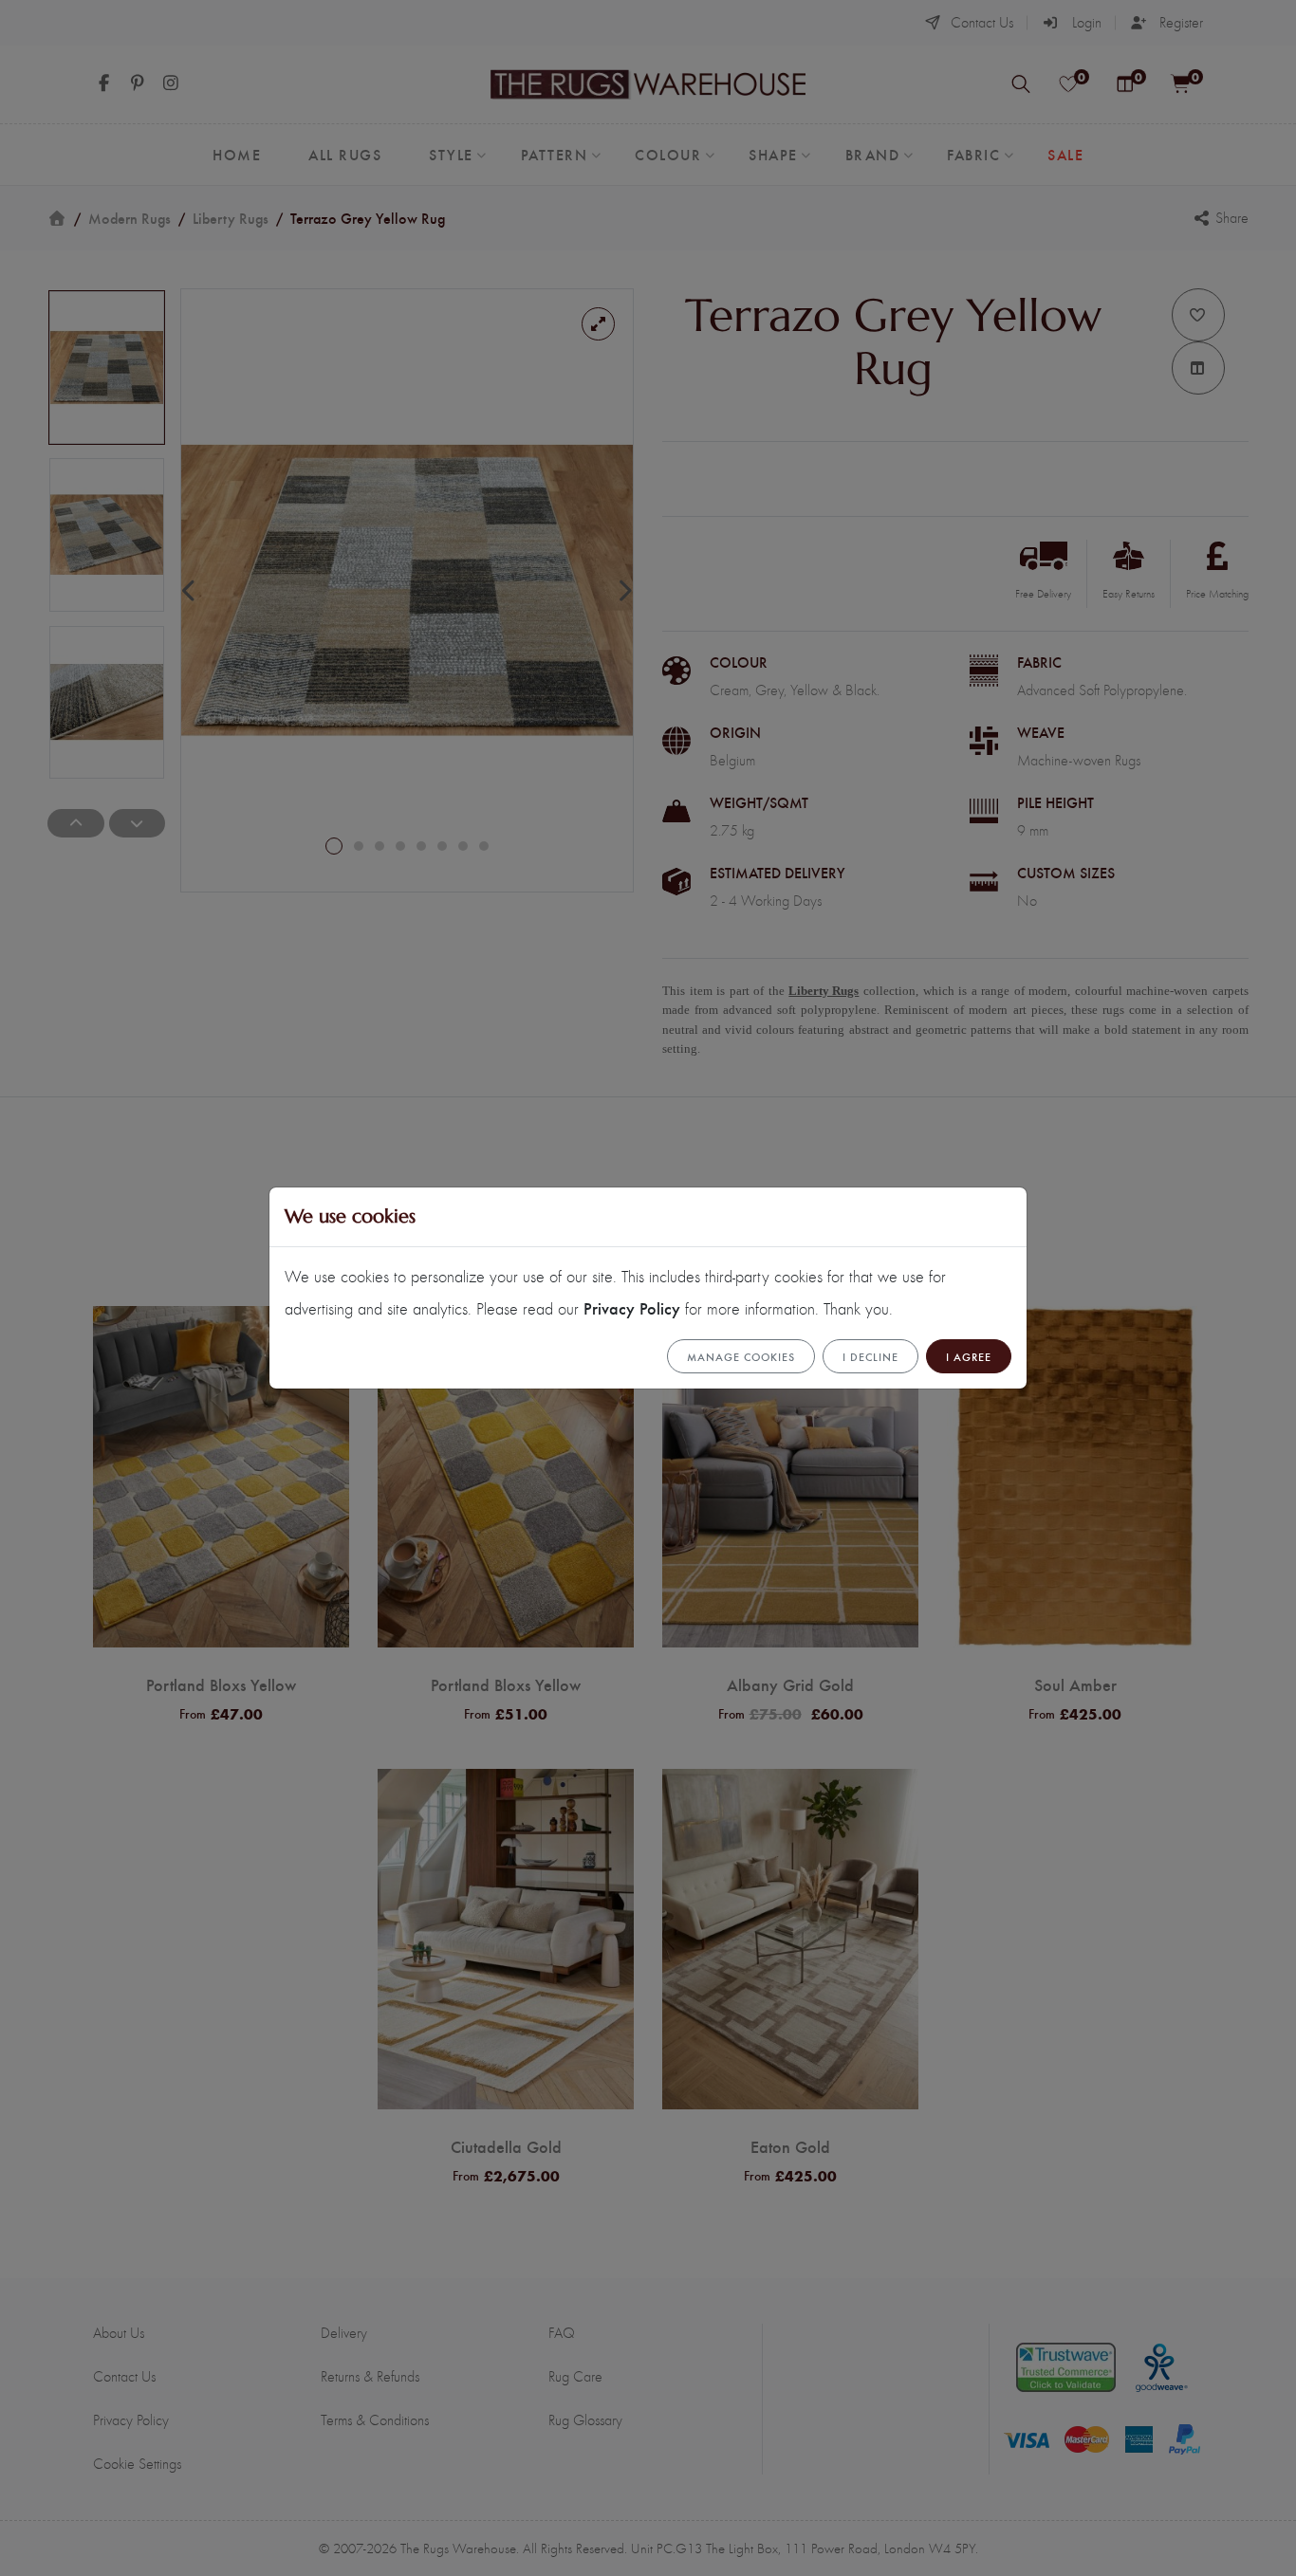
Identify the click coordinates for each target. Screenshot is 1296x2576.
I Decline (870, 1356)
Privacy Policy (632, 1307)
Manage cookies (741, 1356)
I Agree (969, 1356)
